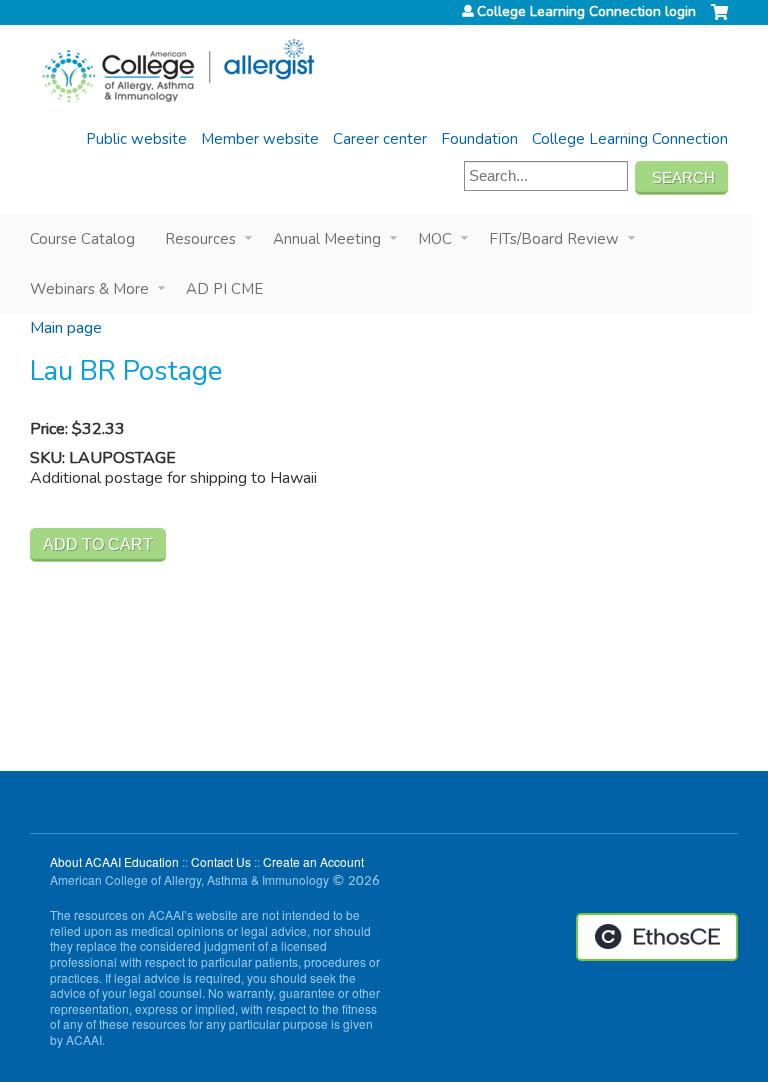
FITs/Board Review (554, 239)
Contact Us (221, 861)
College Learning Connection (630, 139)
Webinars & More (89, 289)
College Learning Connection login (586, 12)
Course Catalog (82, 239)
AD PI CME (224, 289)
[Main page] (177, 71)
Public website (136, 139)
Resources (200, 239)
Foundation (479, 139)
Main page (66, 328)
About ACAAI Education (114, 861)
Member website (260, 139)
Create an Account (313, 861)
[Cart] (719, 20)
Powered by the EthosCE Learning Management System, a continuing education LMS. (657, 937)
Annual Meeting (327, 239)
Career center (380, 139)
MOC (435, 239)
